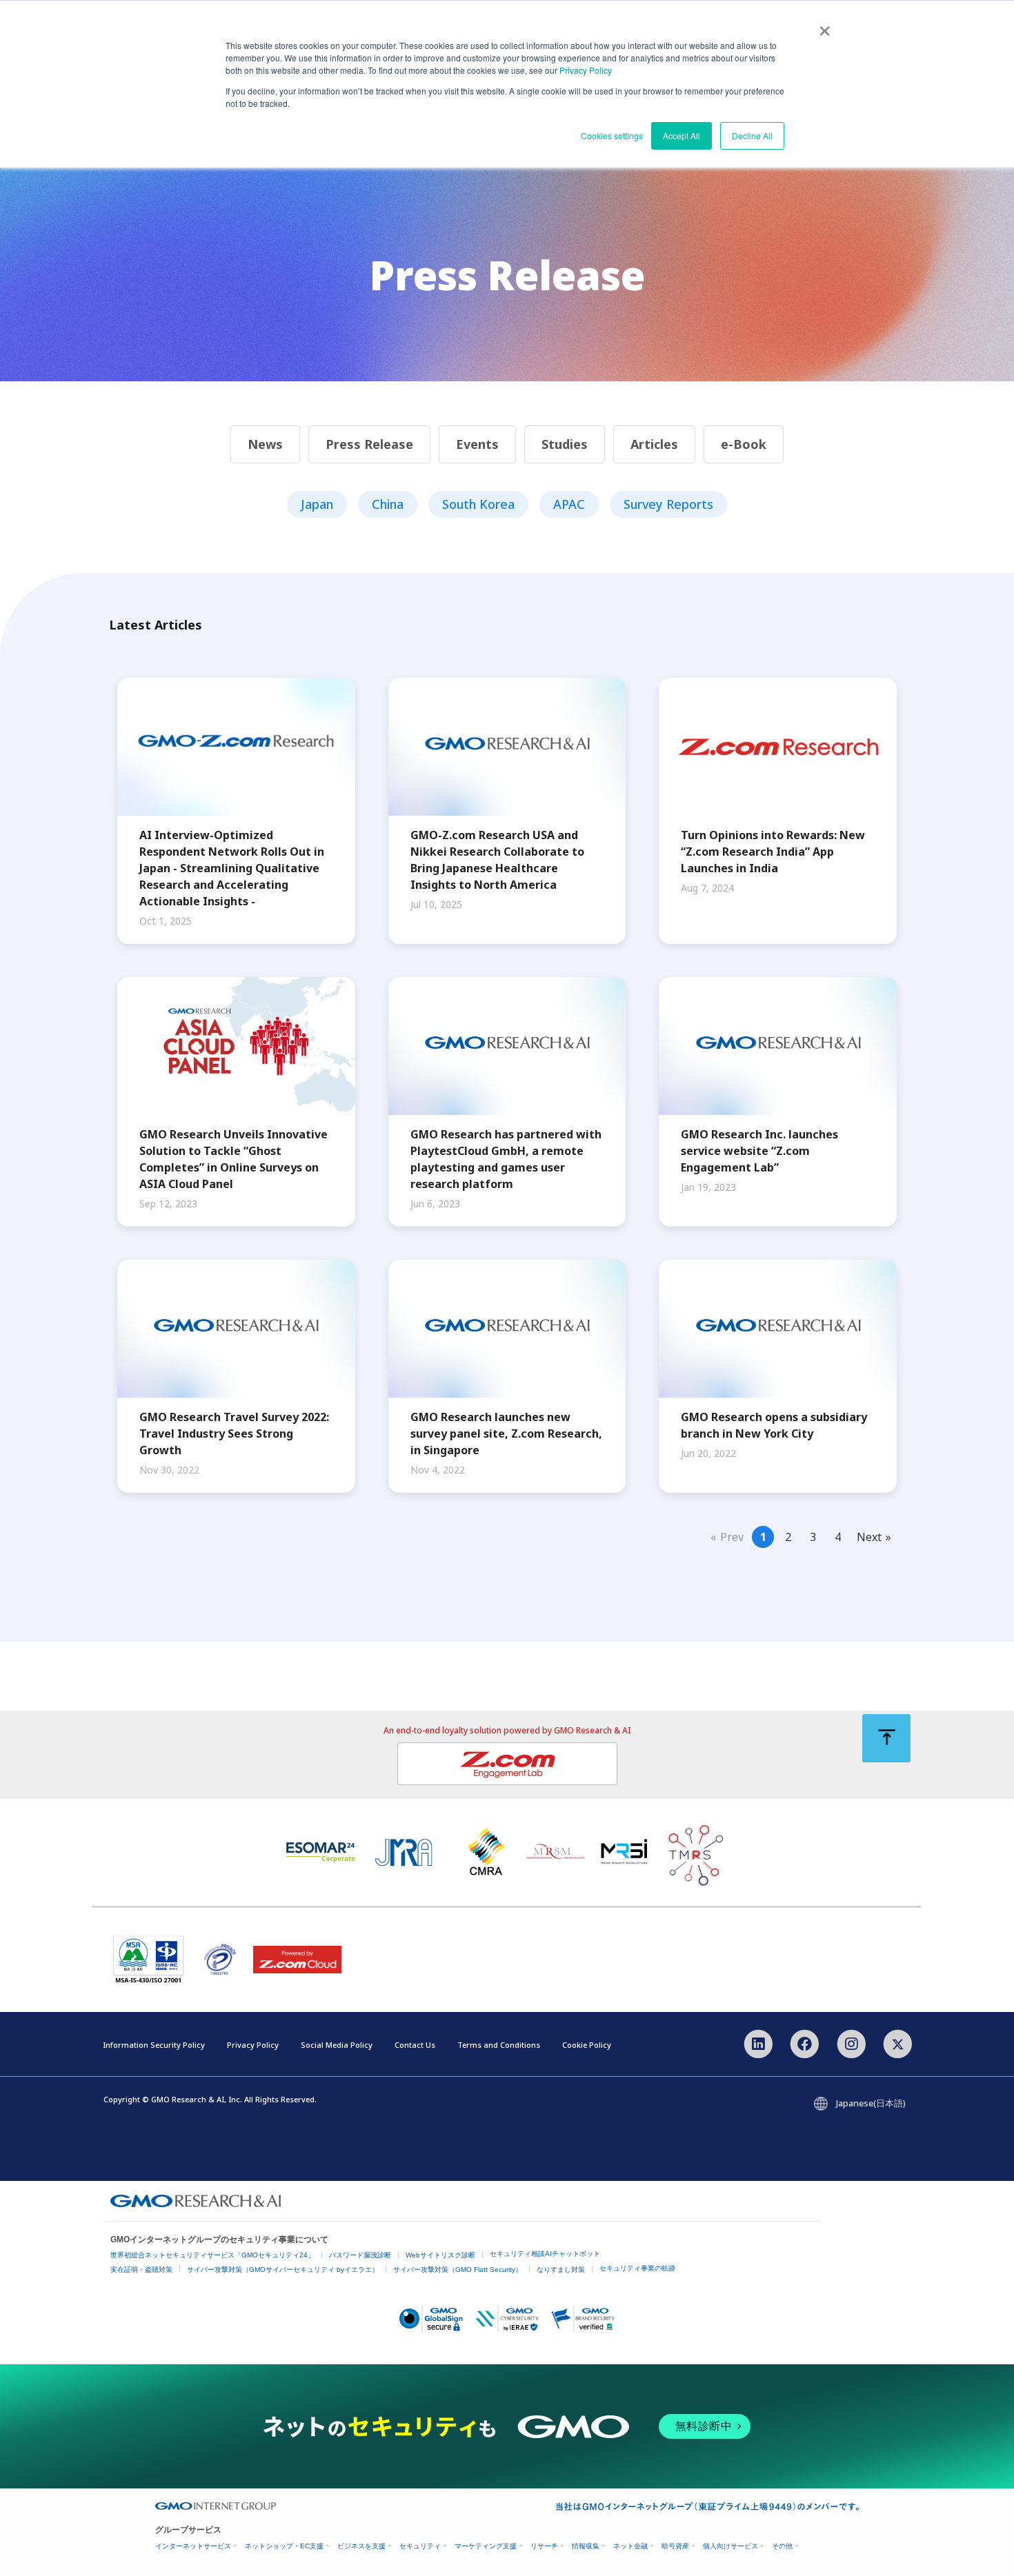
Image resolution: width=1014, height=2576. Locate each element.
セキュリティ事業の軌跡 (637, 2268)
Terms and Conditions (499, 2045)
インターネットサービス (193, 2546)
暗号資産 (675, 2546)
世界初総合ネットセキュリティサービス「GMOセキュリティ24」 (212, 2255)
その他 (782, 2546)
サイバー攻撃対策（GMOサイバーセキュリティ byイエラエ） (283, 2270)
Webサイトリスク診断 (440, 2255)
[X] (898, 2043)
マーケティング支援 (486, 2546)
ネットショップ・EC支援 (284, 2546)
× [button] (825, 26)
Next (869, 1537)
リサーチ (544, 2546)
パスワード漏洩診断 (360, 2255)
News (265, 444)
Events (477, 444)
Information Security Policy (154, 2045)
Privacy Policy (586, 70)
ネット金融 (630, 2546)
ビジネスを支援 (361, 2546)
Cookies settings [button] (612, 135)
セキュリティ (420, 2546)
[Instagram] (851, 2043)
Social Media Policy (337, 2045)
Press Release (369, 444)
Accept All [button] (682, 135)
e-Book (744, 444)
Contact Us (415, 2045)
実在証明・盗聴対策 (141, 2270)
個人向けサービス (730, 2546)
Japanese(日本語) (871, 2103)
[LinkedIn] (758, 2043)
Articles (654, 444)
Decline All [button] (752, 135)
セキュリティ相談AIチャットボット (545, 2254)
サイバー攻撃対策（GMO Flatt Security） (458, 2270)
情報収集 (586, 2546)
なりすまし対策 (561, 2270)
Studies (565, 444)
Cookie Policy (587, 2045)
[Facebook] (805, 2043)
